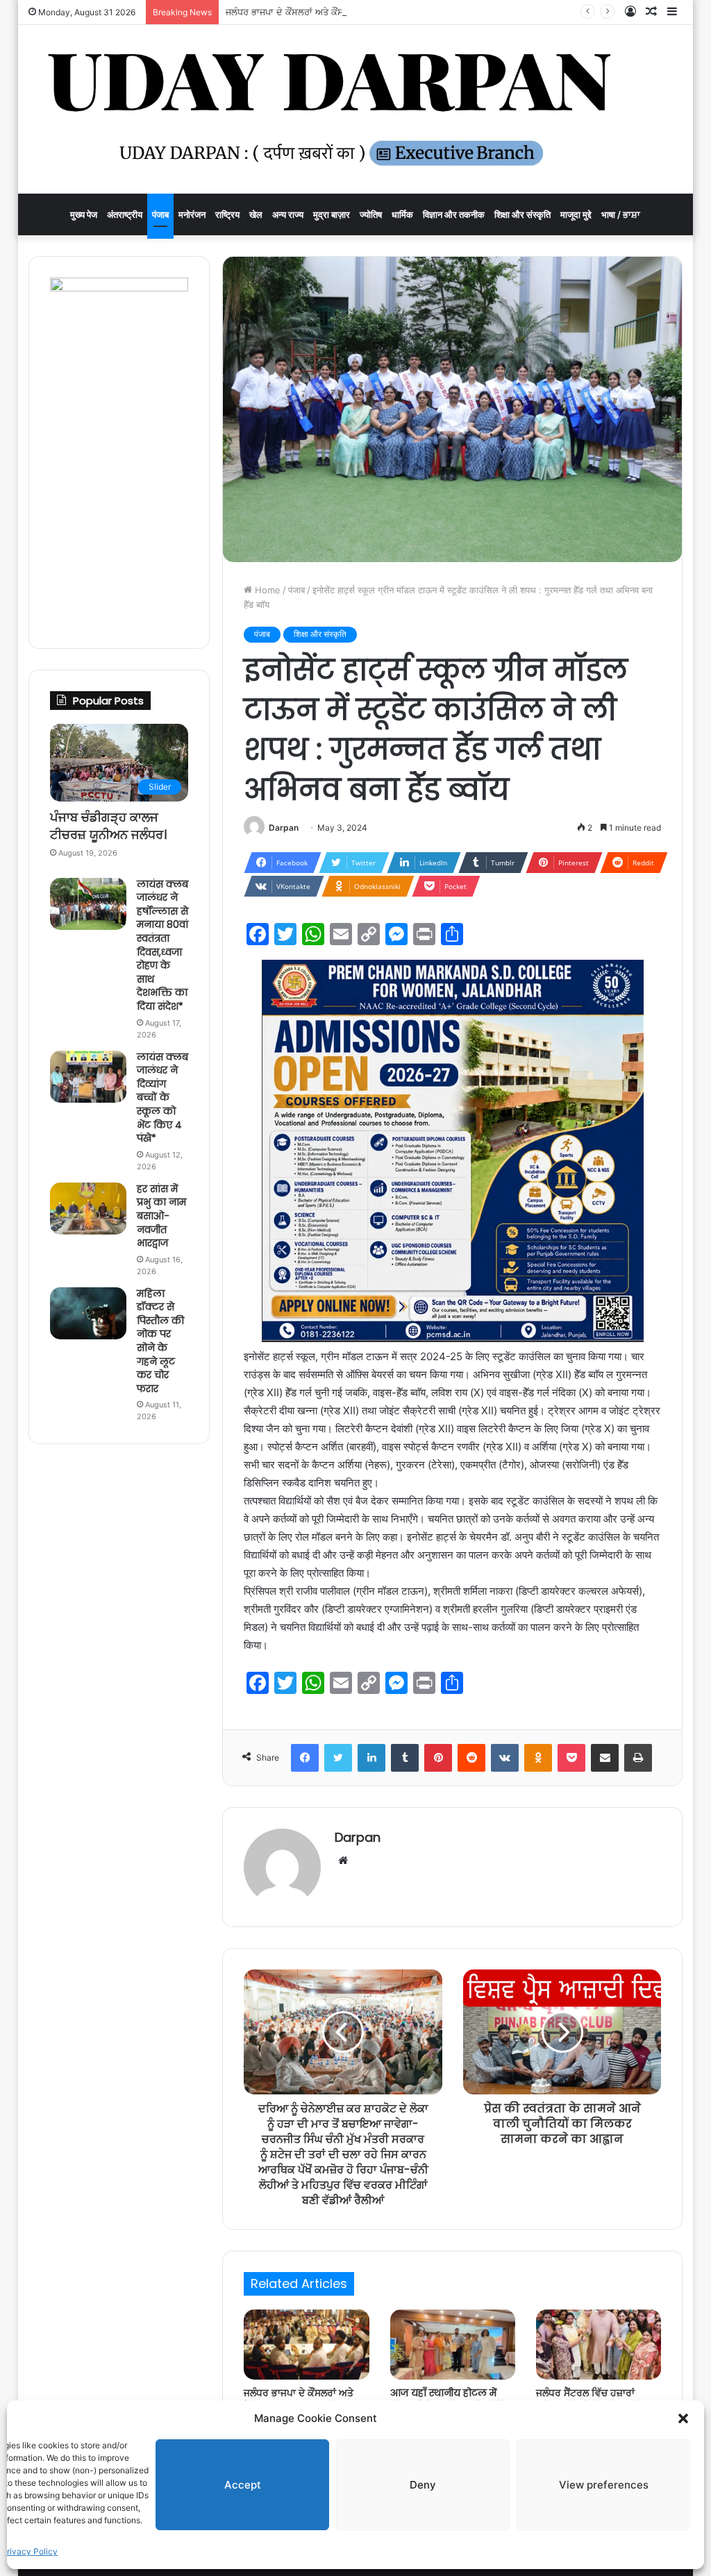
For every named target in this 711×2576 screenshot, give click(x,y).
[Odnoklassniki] (538, 1758)
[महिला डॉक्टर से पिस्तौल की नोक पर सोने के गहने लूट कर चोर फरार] (88, 1313)
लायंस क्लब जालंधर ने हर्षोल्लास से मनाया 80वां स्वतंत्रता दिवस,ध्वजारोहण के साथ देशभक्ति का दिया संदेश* (162, 945)
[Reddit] (471, 1758)
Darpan (284, 828)
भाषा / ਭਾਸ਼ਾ (621, 214)
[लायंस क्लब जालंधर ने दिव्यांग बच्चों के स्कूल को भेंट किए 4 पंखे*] (88, 1077)
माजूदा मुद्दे (576, 214)
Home (266, 590)
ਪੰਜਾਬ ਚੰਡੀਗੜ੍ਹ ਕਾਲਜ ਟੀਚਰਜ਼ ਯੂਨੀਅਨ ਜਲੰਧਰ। (108, 826)
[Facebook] (305, 1758)
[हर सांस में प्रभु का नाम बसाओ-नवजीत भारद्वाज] (88, 1209)
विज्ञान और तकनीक (454, 214)
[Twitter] (338, 1758)
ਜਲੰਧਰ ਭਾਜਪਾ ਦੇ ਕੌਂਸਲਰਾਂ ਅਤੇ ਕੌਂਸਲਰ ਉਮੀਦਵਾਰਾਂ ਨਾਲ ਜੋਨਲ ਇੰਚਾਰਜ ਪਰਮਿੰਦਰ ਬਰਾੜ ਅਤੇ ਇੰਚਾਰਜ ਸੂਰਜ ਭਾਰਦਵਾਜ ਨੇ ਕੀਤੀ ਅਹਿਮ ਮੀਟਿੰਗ (465, 12)
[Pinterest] (438, 1758)
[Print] (638, 1758)
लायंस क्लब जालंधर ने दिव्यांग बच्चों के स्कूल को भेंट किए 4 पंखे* (162, 1098)
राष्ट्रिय (227, 214)
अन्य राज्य (288, 214)
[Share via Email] (605, 1758)
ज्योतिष (371, 214)
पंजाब (160, 214)
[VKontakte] (505, 1758)
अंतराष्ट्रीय (125, 214)
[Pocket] (571, 1758)
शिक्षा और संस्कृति (522, 214)
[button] (683, 2418)
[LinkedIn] (371, 1758)
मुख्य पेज (84, 214)
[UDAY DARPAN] (356, 109)
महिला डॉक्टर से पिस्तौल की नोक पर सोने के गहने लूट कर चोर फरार (160, 1341)
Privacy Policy (30, 2551)
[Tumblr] (405, 1758)
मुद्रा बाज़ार (332, 214)
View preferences (604, 2485)
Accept (243, 2485)
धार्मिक (402, 214)
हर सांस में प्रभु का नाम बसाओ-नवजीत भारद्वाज (161, 1216)
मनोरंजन (192, 214)
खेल (256, 214)
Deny (423, 2485)
